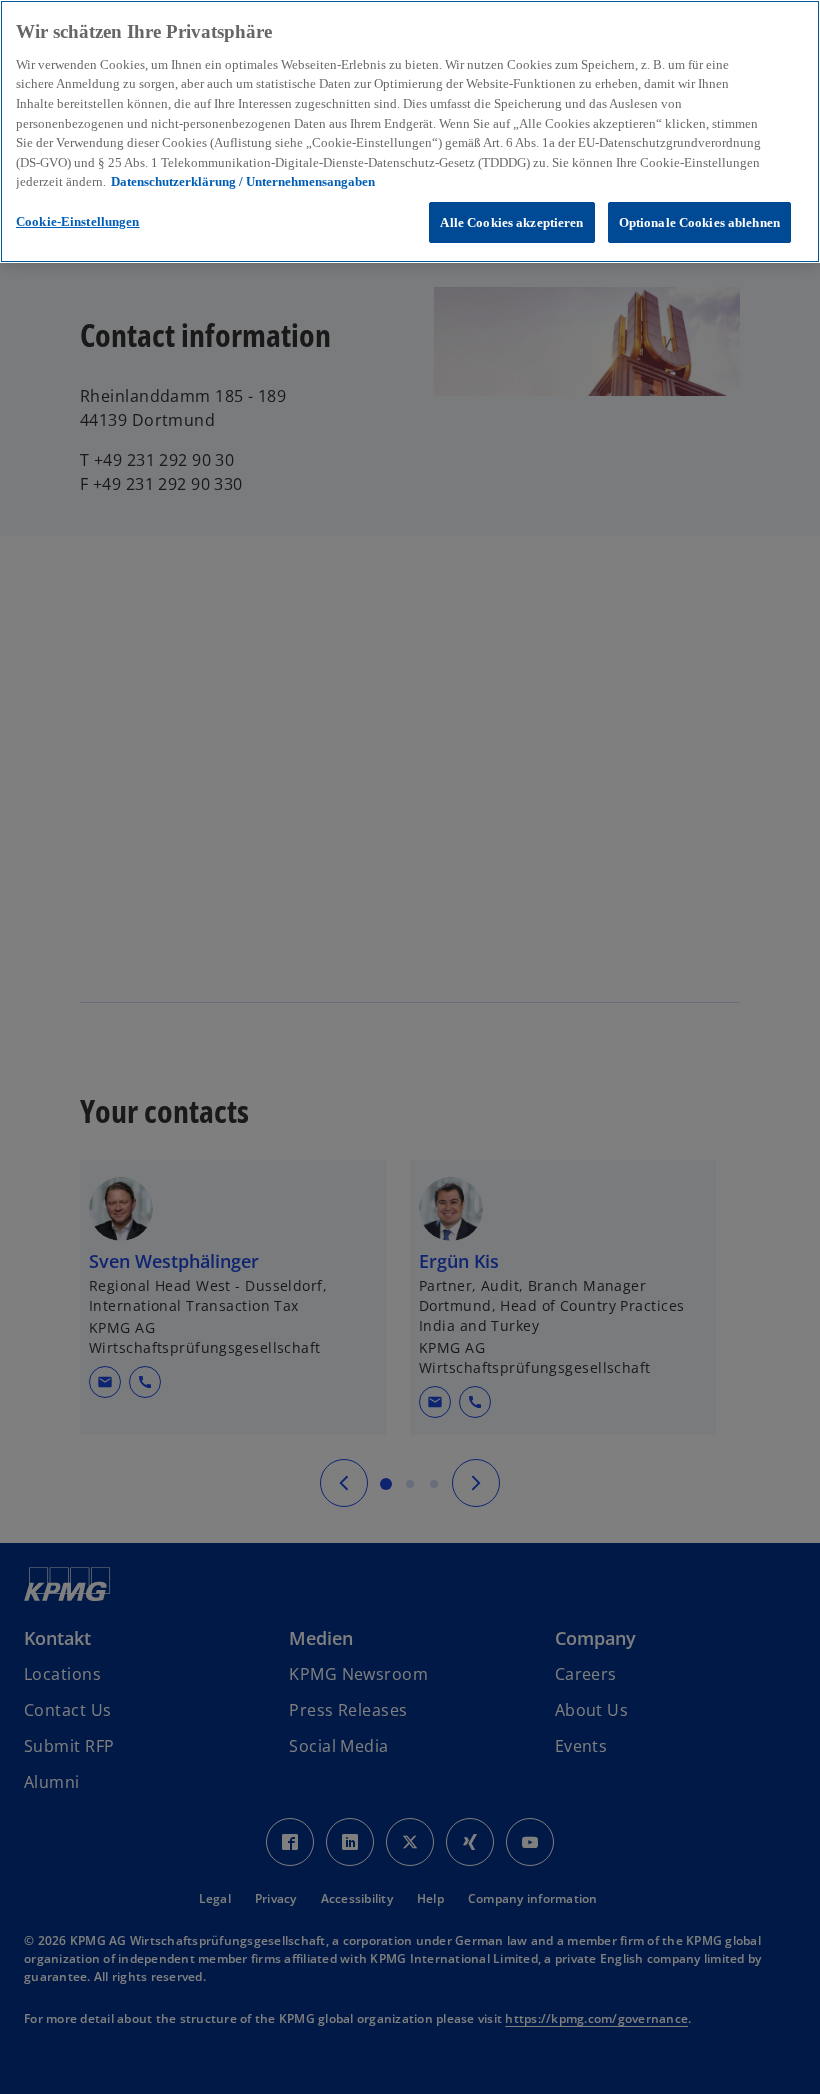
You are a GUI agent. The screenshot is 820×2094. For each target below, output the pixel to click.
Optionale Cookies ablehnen (699, 222)
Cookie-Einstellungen (78, 221)
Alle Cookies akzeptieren (511, 222)
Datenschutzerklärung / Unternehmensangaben (243, 181)
